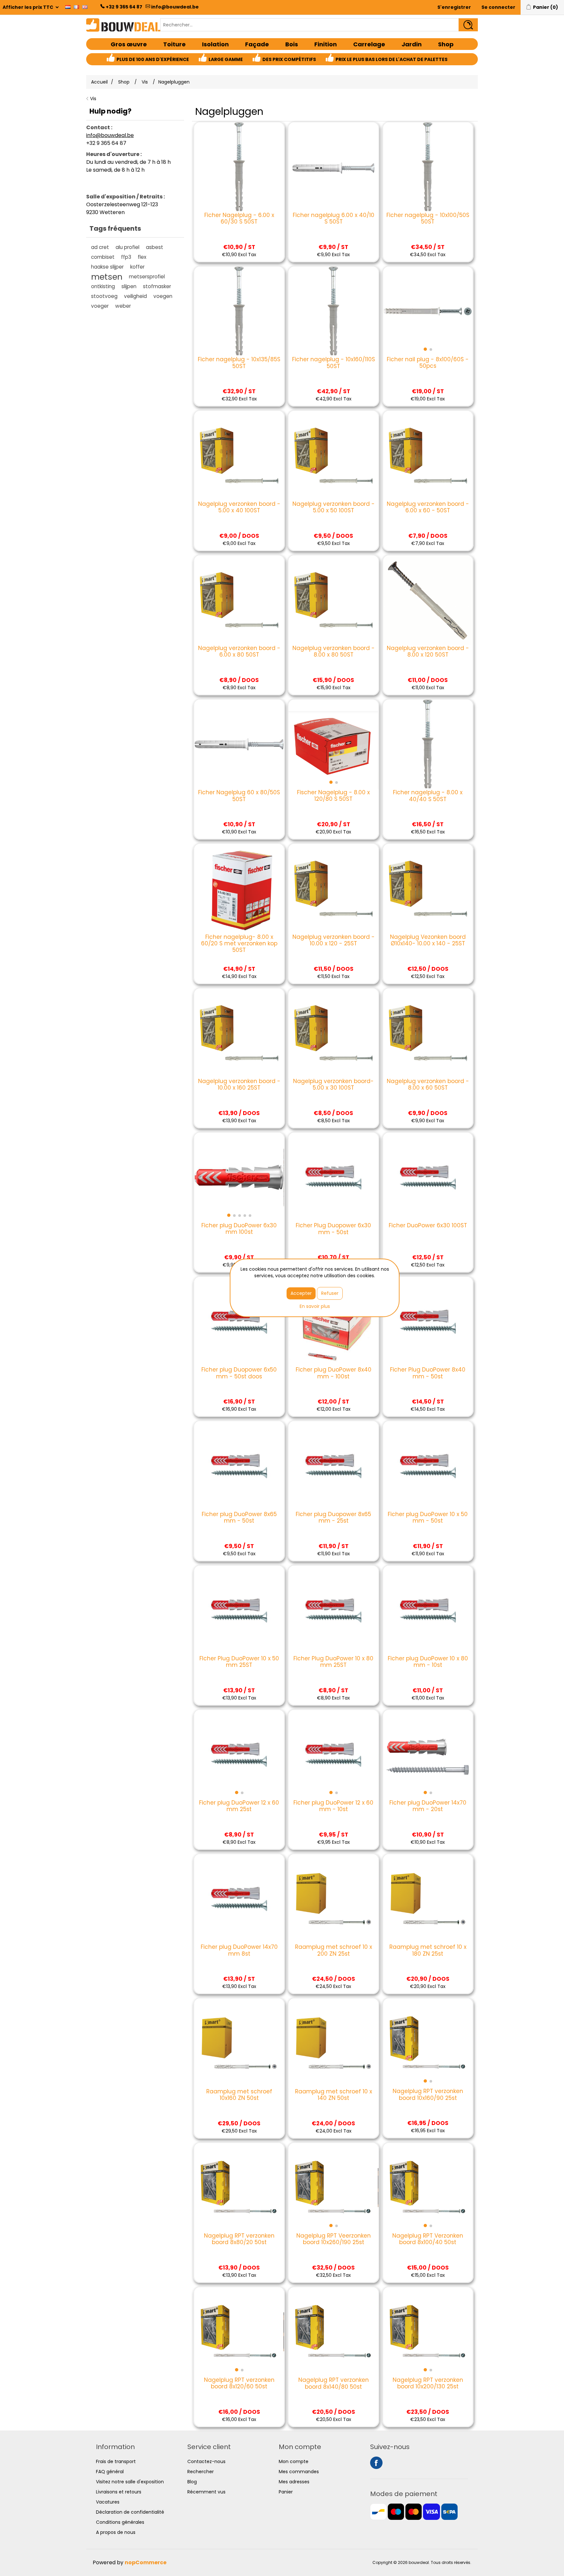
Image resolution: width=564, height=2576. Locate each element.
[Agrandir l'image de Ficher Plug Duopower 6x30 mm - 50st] (333, 1177)
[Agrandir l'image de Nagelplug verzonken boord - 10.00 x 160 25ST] (239, 1033)
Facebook (376, 2463)
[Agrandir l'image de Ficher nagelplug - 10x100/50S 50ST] (428, 167)
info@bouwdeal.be (175, 7)
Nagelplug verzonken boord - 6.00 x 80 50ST (239, 652)
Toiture (174, 44)
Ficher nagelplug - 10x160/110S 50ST (333, 363)
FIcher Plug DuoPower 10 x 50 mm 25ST (239, 1662)
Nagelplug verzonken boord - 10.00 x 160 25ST (239, 1085)
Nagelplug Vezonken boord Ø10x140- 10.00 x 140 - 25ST (428, 940)
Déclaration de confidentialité (130, 2512)
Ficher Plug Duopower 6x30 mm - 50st (333, 1229)
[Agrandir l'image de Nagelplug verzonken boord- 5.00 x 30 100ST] (333, 1033)
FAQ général (110, 2472)
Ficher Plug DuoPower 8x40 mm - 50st (428, 1373)
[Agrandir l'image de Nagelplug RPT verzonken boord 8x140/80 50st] (333, 2332)
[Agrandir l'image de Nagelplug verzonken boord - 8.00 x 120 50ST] (428, 600)
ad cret (100, 247)
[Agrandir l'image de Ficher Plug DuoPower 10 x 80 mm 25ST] (333, 1610)
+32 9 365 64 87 (124, 7)
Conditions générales (120, 2522)
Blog (192, 2482)
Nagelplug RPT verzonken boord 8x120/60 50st (239, 2383)
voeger (100, 306)
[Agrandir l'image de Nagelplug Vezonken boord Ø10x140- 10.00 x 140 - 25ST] (428, 889)
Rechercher (201, 2472)
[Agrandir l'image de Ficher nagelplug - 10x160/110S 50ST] (333, 311)
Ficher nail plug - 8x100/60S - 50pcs (428, 363)
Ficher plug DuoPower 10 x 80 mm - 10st (428, 1662)
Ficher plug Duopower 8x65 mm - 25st (333, 1518)
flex (142, 257)
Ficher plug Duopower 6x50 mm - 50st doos (239, 1373)
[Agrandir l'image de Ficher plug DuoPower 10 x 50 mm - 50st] (428, 1466)
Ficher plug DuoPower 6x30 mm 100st (239, 1229)
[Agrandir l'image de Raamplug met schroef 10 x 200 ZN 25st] (333, 1899)
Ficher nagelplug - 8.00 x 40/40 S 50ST (428, 796)
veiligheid (135, 296)
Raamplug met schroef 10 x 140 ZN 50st (334, 2095)
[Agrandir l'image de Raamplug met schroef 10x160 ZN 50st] (239, 2043)
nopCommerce (146, 2562)
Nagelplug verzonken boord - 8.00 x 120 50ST (428, 652)
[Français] (76, 7)
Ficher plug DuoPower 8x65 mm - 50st (239, 1518)
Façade (257, 44)
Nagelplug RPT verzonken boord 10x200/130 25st (428, 2383)
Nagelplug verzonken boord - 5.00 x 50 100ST (334, 507)
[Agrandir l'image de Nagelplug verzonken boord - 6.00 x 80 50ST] (239, 600)
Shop (446, 44)
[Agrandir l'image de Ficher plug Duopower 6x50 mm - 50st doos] (239, 1322)
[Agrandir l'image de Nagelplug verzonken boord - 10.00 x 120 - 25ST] (333, 889)
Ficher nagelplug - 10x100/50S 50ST (428, 218)
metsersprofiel (147, 277)
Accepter (301, 1293)
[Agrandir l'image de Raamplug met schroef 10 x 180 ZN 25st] (428, 1899)
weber (123, 306)
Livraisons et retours (119, 2492)
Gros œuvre (129, 44)
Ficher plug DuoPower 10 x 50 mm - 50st (428, 1518)
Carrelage (369, 44)
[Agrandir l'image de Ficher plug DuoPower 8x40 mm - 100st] (333, 1322)
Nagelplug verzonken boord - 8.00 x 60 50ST (428, 1085)
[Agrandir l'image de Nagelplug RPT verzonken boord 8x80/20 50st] (239, 2188)
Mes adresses (294, 2482)
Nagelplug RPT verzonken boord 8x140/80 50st (334, 2383)
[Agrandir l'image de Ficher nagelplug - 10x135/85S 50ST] (239, 311)
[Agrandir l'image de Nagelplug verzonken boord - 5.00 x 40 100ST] (239, 456)
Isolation (215, 44)
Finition (326, 44)
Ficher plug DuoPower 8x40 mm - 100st (334, 1373)
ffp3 (126, 257)
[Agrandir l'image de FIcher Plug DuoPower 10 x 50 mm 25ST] (239, 1610)
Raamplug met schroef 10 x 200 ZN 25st (334, 1950)
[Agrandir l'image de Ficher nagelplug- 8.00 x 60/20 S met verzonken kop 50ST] (239, 889)
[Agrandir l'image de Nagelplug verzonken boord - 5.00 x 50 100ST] (333, 456)
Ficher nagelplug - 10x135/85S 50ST (239, 363)
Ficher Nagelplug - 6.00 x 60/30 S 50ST (239, 218)
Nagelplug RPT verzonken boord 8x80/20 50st (239, 2239)
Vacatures (108, 2502)
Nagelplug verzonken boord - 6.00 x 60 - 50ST (428, 507)
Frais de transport (116, 2461)
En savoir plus (315, 1306)
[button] (425, 349)
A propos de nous (116, 2532)
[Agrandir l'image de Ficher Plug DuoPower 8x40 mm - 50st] (428, 1322)
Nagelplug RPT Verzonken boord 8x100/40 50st (428, 2239)
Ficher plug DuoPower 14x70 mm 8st (239, 1950)
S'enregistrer (454, 7)
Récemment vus (206, 2492)
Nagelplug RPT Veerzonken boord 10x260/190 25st (334, 2239)
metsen (107, 277)
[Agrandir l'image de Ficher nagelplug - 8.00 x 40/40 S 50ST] (428, 744)
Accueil (99, 82)
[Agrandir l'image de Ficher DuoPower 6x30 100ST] (428, 1177)
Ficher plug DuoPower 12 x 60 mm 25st (239, 1806)
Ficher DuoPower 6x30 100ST (428, 1225)
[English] (85, 7)
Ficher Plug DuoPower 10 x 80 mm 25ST (333, 1662)
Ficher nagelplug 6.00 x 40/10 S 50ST (334, 218)
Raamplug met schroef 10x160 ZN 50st (239, 2095)
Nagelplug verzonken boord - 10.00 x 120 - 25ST (334, 940)
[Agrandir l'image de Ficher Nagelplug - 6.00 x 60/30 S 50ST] (239, 167)
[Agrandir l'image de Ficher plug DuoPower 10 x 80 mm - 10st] (428, 1610)
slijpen (129, 286)
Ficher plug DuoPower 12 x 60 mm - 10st (333, 1806)
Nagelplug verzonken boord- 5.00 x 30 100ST (333, 1085)
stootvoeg (104, 296)
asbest (155, 247)
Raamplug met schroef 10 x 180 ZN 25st (428, 1950)
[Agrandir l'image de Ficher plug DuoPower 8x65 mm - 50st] (239, 1466)
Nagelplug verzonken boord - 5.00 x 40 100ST (239, 507)
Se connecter (498, 7)
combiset (103, 257)
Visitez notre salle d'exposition (130, 2482)
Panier (286, 2492)
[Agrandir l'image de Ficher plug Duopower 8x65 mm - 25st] (333, 1466)
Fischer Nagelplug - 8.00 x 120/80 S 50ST (333, 796)
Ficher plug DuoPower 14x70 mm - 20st (428, 1806)
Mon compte (294, 2461)
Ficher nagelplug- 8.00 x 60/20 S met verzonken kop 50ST (239, 944)
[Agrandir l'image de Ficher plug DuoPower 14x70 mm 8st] (239, 1899)
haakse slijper (107, 267)
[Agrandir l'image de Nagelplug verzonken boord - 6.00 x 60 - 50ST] (428, 456)
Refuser (330, 1293)
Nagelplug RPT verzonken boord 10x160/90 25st (428, 2095)
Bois (292, 44)
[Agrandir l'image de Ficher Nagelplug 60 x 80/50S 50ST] (239, 744)
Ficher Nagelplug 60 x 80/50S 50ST (239, 796)
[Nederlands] (68, 7)
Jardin (412, 44)
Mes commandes (299, 2472)
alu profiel (127, 247)
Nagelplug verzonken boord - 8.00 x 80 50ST (334, 652)
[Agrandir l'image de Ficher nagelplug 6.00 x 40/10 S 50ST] (333, 167)
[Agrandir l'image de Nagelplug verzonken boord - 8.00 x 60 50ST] (428, 1033)
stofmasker (157, 286)
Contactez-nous (206, 2461)
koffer (137, 267)
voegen (163, 296)
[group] (428, 311)
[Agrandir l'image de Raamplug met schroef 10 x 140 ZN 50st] (333, 2043)
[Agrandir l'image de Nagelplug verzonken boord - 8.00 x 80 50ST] (333, 600)
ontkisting (103, 286)
